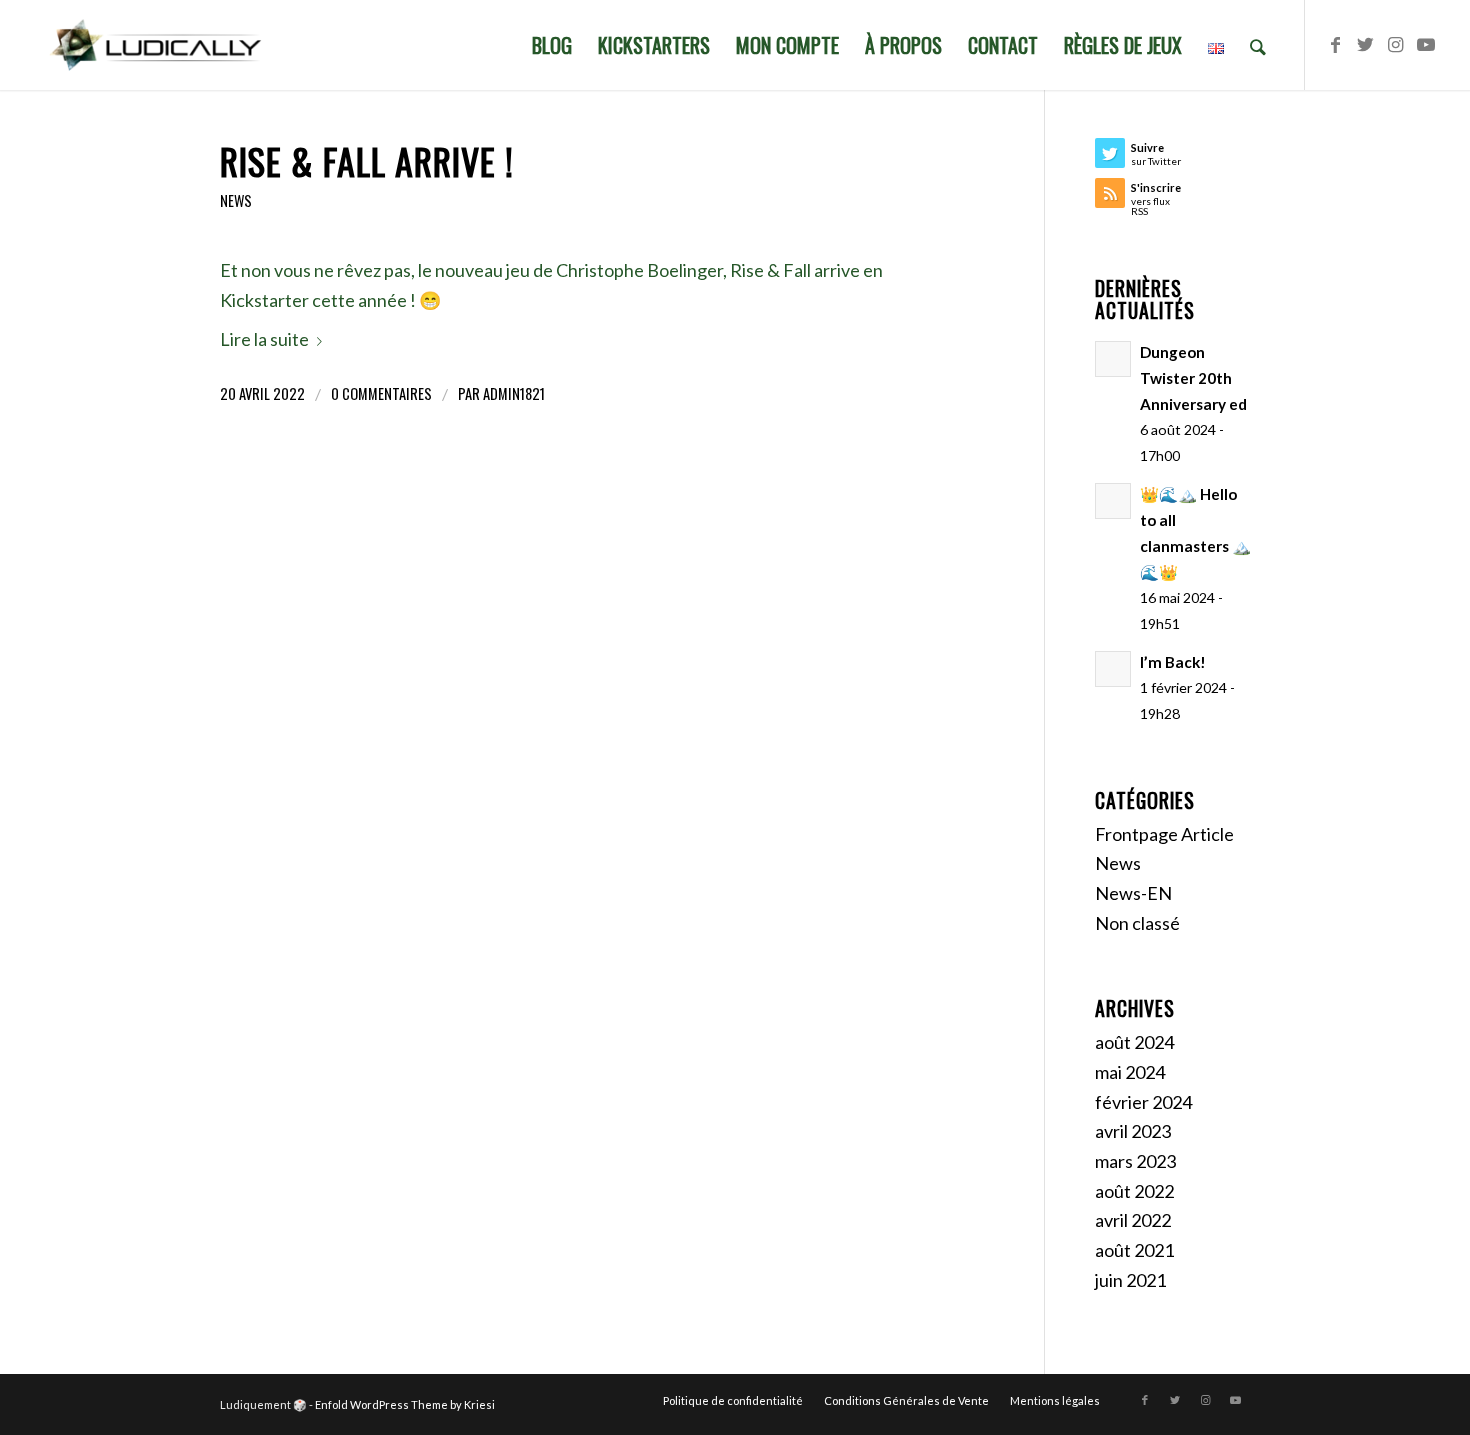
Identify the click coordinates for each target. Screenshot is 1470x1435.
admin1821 (514, 393)
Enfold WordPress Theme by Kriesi (405, 1404)
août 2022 (1134, 1191)
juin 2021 (1130, 1280)
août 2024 (1134, 1042)
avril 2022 (1133, 1220)
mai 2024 (1130, 1072)
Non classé (1137, 923)
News (236, 200)
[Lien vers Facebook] (1336, 44)
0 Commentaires (381, 393)
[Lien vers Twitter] (1366, 44)
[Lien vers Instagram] (1396, 44)
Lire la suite (264, 339)
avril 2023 (1133, 1131)
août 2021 (1134, 1250)
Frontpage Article (1164, 834)
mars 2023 (1135, 1161)
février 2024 (1143, 1102)
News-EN (1133, 893)
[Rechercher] (1258, 45)
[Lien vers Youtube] (1426, 44)
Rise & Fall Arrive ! (367, 160)
